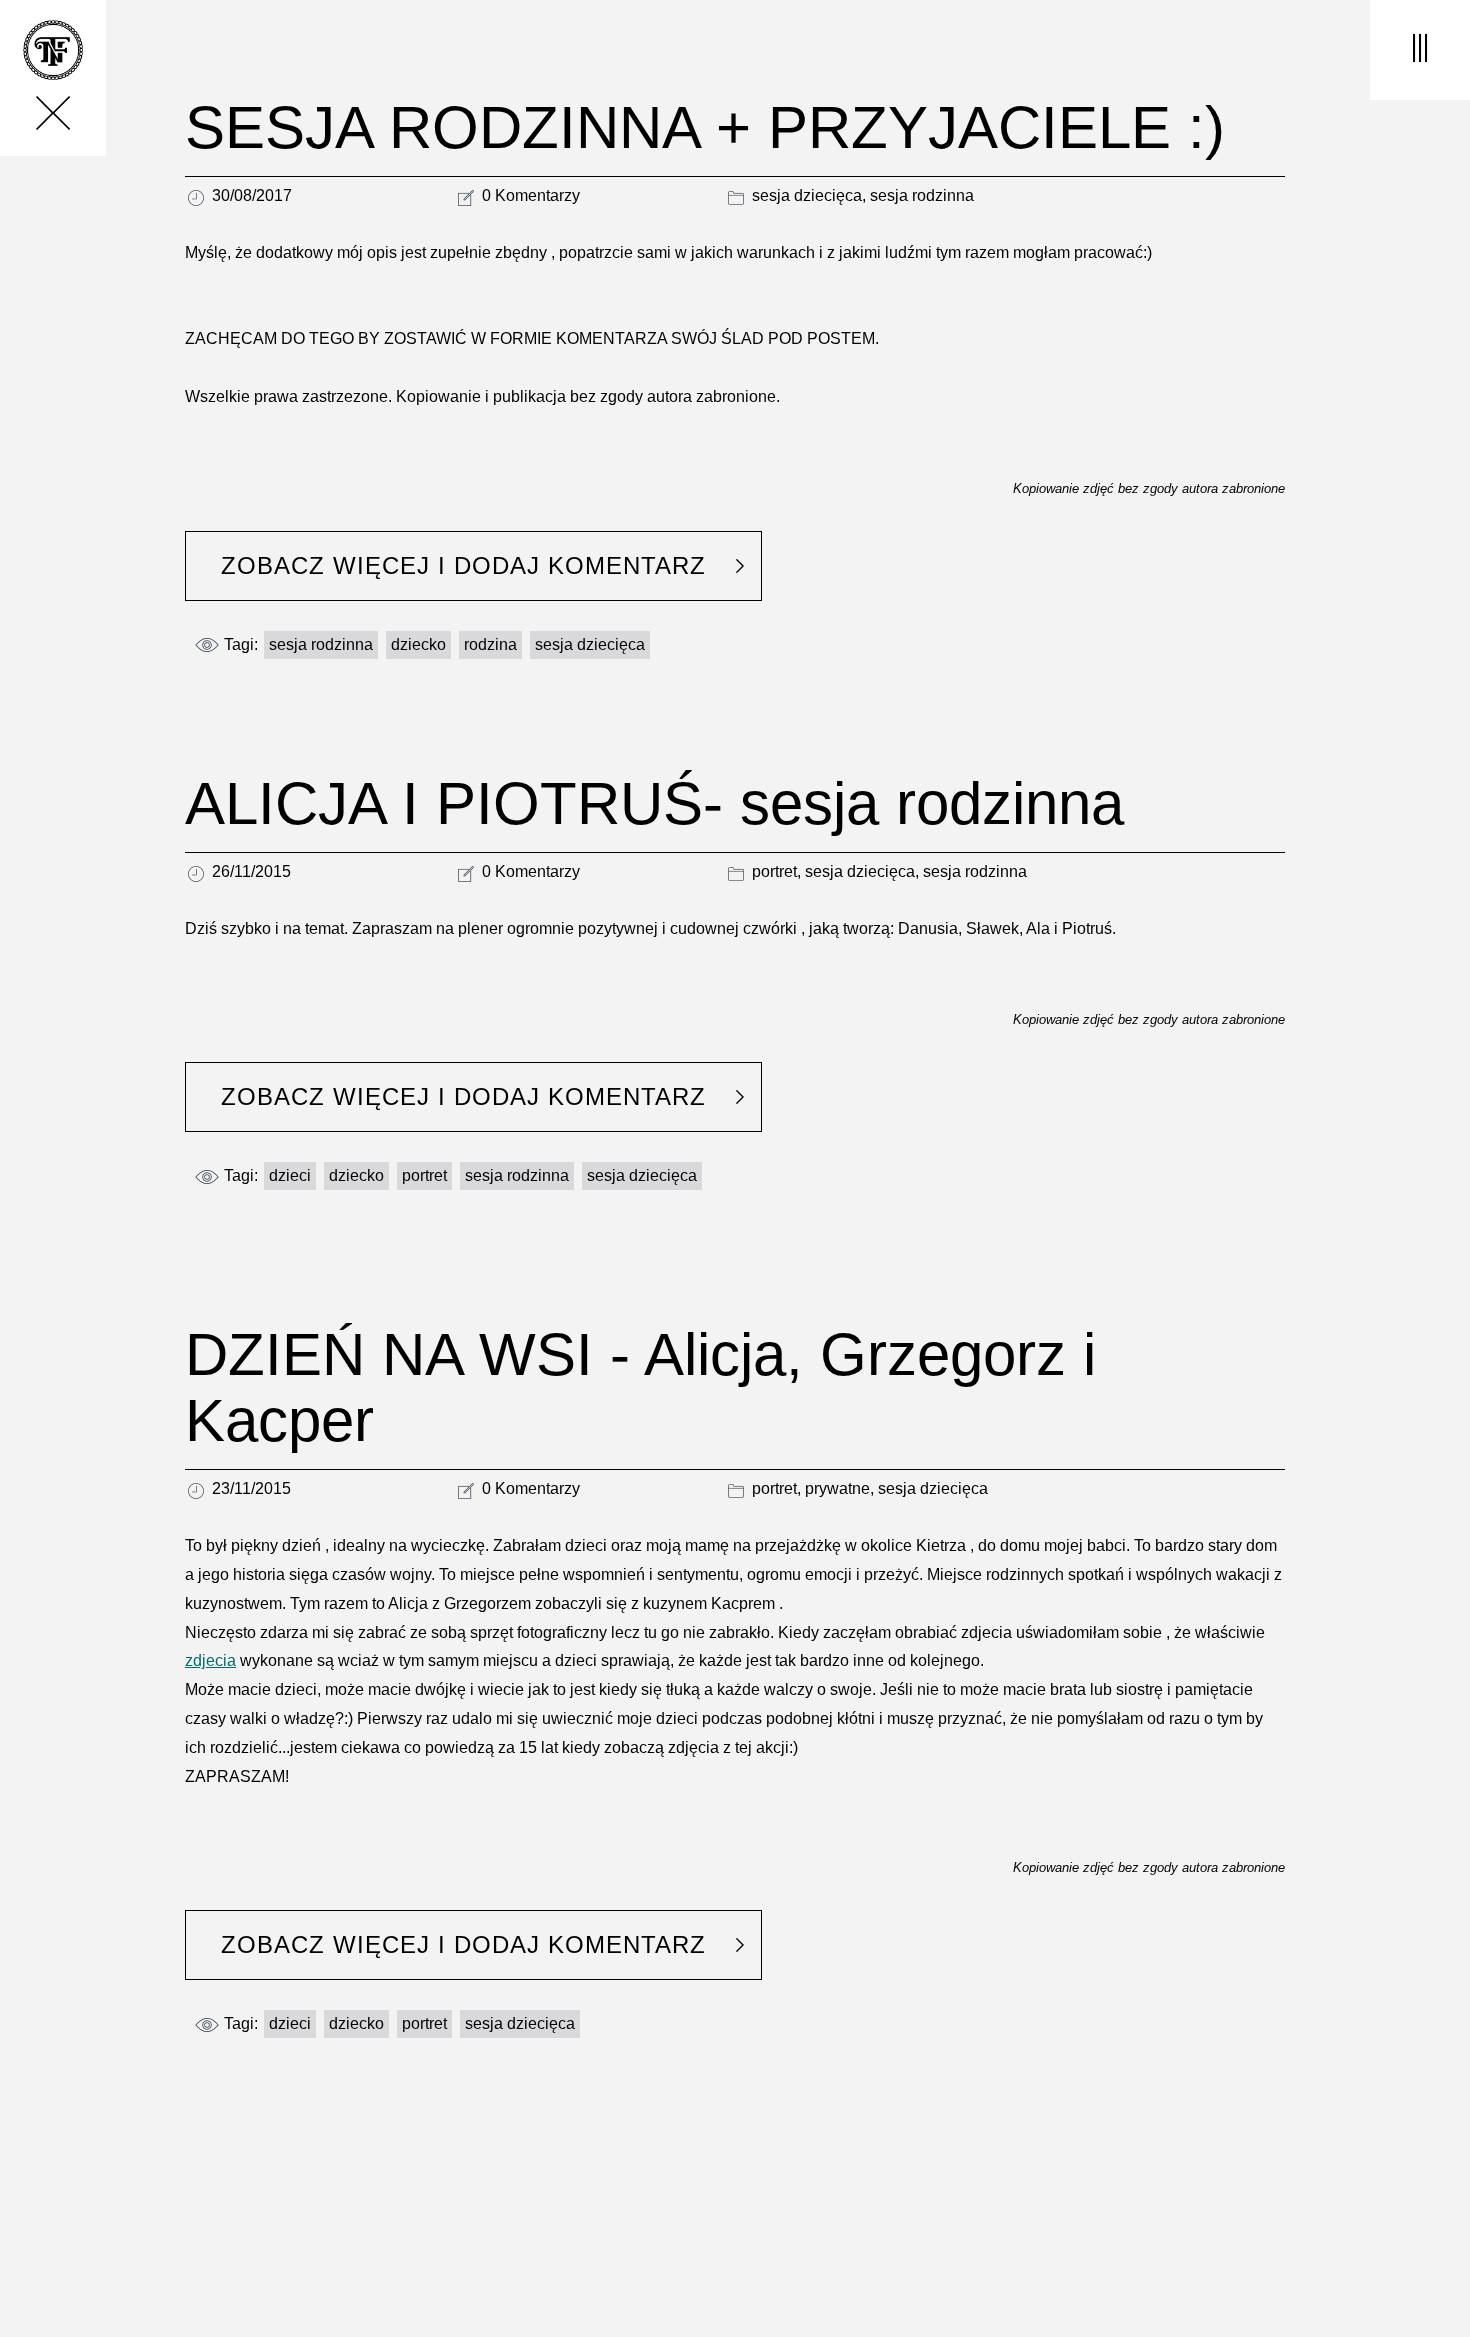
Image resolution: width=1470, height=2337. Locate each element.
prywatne (837, 1488)
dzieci (290, 1175)
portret (774, 871)
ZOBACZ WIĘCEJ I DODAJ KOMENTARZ (463, 565)
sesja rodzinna (922, 195)
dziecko (418, 644)
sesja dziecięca (807, 195)
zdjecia (210, 1660)
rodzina (490, 644)
